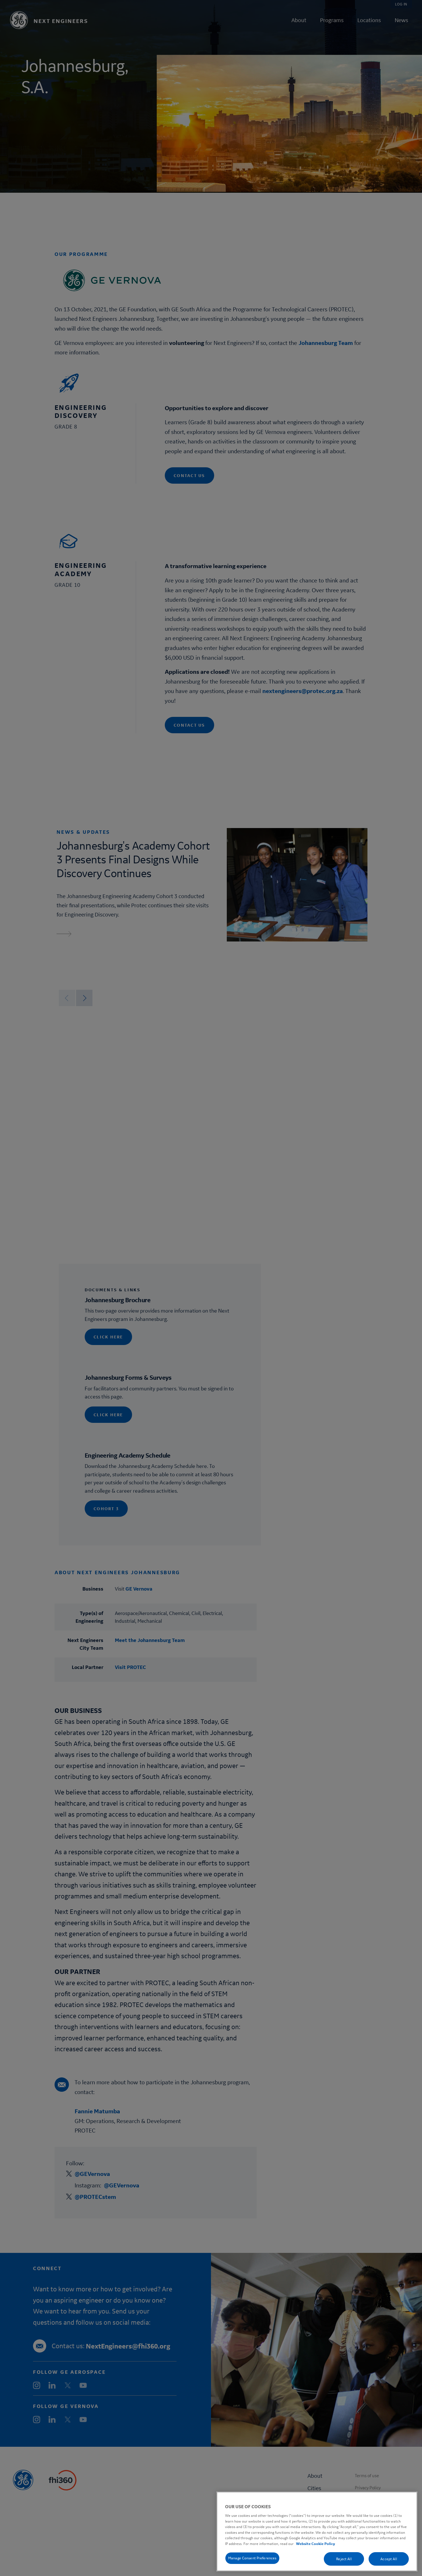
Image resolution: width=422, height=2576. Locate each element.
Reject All (344, 2559)
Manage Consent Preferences (252, 2558)
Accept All (389, 2559)
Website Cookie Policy (315, 2544)
